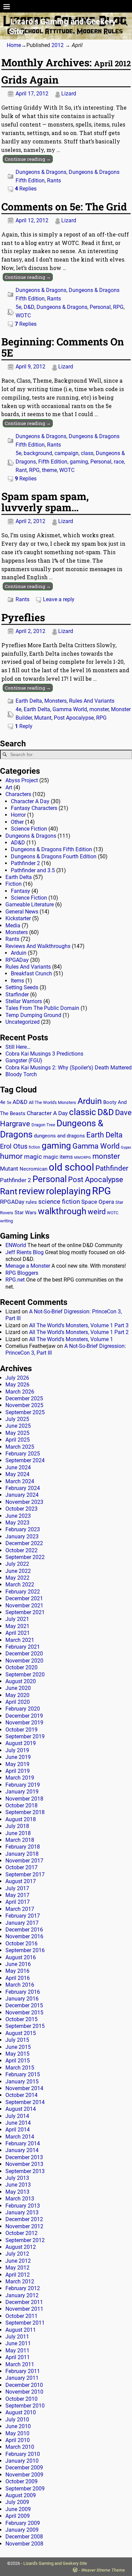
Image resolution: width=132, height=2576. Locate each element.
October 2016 (21, 1944)
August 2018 (21, 1819)
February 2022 (23, 1592)
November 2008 (24, 2544)
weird (97, 1212)
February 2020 (23, 1709)
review (32, 1191)
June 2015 (18, 2047)
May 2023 (17, 1523)
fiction (35, 1147)
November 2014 (24, 2088)
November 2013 (24, 2164)
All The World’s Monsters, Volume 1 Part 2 (79, 1332)
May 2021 (17, 1626)
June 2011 (18, 2343)
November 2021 (24, 1606)
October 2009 (21, 2481)
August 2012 (21, 2247)
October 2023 (21, 1509)
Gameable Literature (30, 905)
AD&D (18, 843)
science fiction (59, 1202)
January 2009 (22, 2530)
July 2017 (17, 1888)
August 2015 (21, 2033)
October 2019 (21, 1730)
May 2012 (17, 2268)
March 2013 (20, 2199)
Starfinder (17, 995)
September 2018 (25, 1812)
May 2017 (17, 1895)
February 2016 (23, 1992)
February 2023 (23, 1529)
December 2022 (24, 1543)
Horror (18, 815)
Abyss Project (22, 780)
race (119, 462)
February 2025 (23, 1454)
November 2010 (24, 2392)
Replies (26, 189)
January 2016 (22, 1999)
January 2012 (22, 2295)
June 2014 (18, 2123)
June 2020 (18, 1688)
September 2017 (25, 1874)
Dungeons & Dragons (41, 172)
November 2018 (24, 1799)
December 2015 (24, 2005)
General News (22, 912)
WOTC (23, 315)
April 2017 (18, 1902)
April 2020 (18, 1702)
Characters (18, 794)
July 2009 (17, 2502)
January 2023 (22, 1536)
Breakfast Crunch (31, 974)
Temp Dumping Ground (33, 1015)
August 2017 (21, 1881)
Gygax (126, 1147)
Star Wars (26, 1213)
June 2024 (18, 1467)
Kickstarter (18, 918)
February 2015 (23, 2074)
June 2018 (18, 1833)
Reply (24, 726)
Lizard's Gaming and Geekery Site (55, 2563)
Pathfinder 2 (25, 863)
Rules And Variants (92, 701)
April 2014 (18, 2130)
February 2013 (23, 2206)
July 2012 (17, 2254)
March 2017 (20, 1909)
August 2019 (21, 1743)
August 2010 (21, 2412)
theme (49, 470)
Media (13, 925)
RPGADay (17, 960)
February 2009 (23, 2523)
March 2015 (20, 2068)
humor (11, 1156)
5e (18, 307)
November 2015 (24, 2013)
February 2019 (23, 1785)
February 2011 (23, 2371)
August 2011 (21, 2330)
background (38, 453)
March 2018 (20, 1840)
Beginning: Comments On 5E (63, 347)
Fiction (14, 884)
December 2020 (24, 1654)
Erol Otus (14, 1146)
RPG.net (15, 1280)
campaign (67, 453)
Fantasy (20, 891)
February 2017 (23, 1916)
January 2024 (22, 1495)
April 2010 (18, 2440)
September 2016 (25, 1950)
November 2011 (24, 2309)
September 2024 (25, 1460)
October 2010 (21, 2399)
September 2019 (25, 1736)
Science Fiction (29, 829)
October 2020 (21, 1667)
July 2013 (17, 2178)
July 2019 (17, 1750)
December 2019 (24, 1716)
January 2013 (22, 2212)
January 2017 (22, 1923)
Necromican (34, 1169)
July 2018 (17, 1826)
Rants (54, 180)
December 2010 (24, 2385)
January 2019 (22, 1792)
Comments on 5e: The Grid (64, 207)
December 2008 (24, 2537)
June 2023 (18, 1516)
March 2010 (20, 2447)
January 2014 (22, 2150)
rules (31, 1202)
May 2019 (17, 1764)
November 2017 (24, 1861)
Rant (21, 470)
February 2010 (23, 2454)
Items (17, 981)
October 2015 (21, 2019)
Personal (100, 307)
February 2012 (23, 2288)
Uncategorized (23, 1022)
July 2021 (17, 1619)
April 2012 (18, 2275)
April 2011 (18, 2357)
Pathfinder (112, 1168)
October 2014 (21, 2095)
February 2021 (23, 1647)
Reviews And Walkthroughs (38, 946)
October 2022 (21, 1550)
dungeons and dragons (59, 1136)
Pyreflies (23, 617)
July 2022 (17, 1564)
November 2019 (24, 1723)
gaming (79, 462)
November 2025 (24, 1405)
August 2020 (21, 1681)
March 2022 (20, 1585)
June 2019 (18, 1757)
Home (14, 45)
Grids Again (30, 80)
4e (18, 709)
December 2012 (24, 2219)
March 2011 (20, 2364)
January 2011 (22, 2378)
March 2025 (20, 1447)
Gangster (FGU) (24, 1060)
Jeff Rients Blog (25, 1252)
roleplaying (68, 1191)
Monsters (56, 701)
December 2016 (24, 1930)
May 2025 (17, 1433)
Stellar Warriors (24, 1001)
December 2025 (24, 1398)
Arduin (19, 953)
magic (33, 1157)
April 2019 (18, 1771)
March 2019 (20, 1778)
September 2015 (25, 2026)
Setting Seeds (22, 987)
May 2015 (17, 2054)
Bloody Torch (21, 1074)
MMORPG (83, 1158)
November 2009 (24, 2475)
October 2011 (21, 2316)
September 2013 (25, 2171)
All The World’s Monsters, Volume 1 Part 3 (79, 1325)
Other (17, 822)
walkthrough (62, 1211)
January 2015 (22, 2082)
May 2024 (17, 1474)
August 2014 (21, 2109)
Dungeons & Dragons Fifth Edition (51, 849)
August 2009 (21, 2495)
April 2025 (18, 1440)
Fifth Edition (53, 462)
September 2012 (25, 2240)
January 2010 (22, 2461)
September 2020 (25, 1675)
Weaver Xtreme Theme (103, 2570)
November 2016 (24, 1936)
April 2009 (18, 2516)
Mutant (43, 718)
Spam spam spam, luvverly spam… (45, 502)
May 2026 (17, 1385)
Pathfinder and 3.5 (33, 870)
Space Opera (98, 1202)
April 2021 (18, 1633)
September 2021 (25, 1612)
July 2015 (17, 2040)
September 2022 (25, 1557)
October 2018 (21, 1805)
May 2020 (17, 1695)
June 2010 (18, 2426)
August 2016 (21, 1957)
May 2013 (17, 2192)
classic (83, 1112)
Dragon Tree (43, 1125)
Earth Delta (29, 701)
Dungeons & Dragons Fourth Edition (54, 856)
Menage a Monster (28, 1266)
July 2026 (17, 1378)
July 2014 (17, 2116)
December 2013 (24, 2157)
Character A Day (30, 801)
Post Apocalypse (74, 718)
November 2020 (24, 1661)
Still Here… (18, 1047)
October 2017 (21, 1867)
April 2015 (18, 2061)
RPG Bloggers (22, 1273)
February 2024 (23, 1488)
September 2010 (25, 2406)
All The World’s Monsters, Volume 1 (71, 1339)
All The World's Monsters (52, 1102)
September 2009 (25, 2489)
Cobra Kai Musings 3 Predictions (44, 1054)
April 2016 (18, 1978)
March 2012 (20, 2281)
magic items (58, 1157)
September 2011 (25, 2323)
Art (9, 787)
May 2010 (17, 2433)
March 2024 (20, 1481)
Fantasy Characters (34, 808)
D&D (29, 307)
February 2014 (23, 2143)
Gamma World (70, 709)
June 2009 (18, 2509)
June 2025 (18, 1426)
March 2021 (20, 1640)
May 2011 (17, 2351)
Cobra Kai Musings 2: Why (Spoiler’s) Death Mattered (69, 1068)
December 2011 (24, 2302)
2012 (58, 45)
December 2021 (24, 1598)
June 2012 (18, 2261)
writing (6, 1221)
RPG (118, 307)
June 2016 (18, 1964)
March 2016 (20, 1985)
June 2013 (18, 2185)
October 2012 (21, 2233)
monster (99, 709)
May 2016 (17, 1971)
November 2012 (24, 2226)
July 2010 (17, 2420)
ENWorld (16, 1245)
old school (71, 1167)
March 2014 (20, 2137)
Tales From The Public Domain (42, 1008)
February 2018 (23, 1847)
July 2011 (17, 2337)
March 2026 (20, 1392)
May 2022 (17, 1578)
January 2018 (22, 1854)
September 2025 (25, 1412)
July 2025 (17, 1419)
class (87, 453)
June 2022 (18, 1571)
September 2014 (25, 2102)
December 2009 (24, 2468)
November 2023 (24, 1502)
